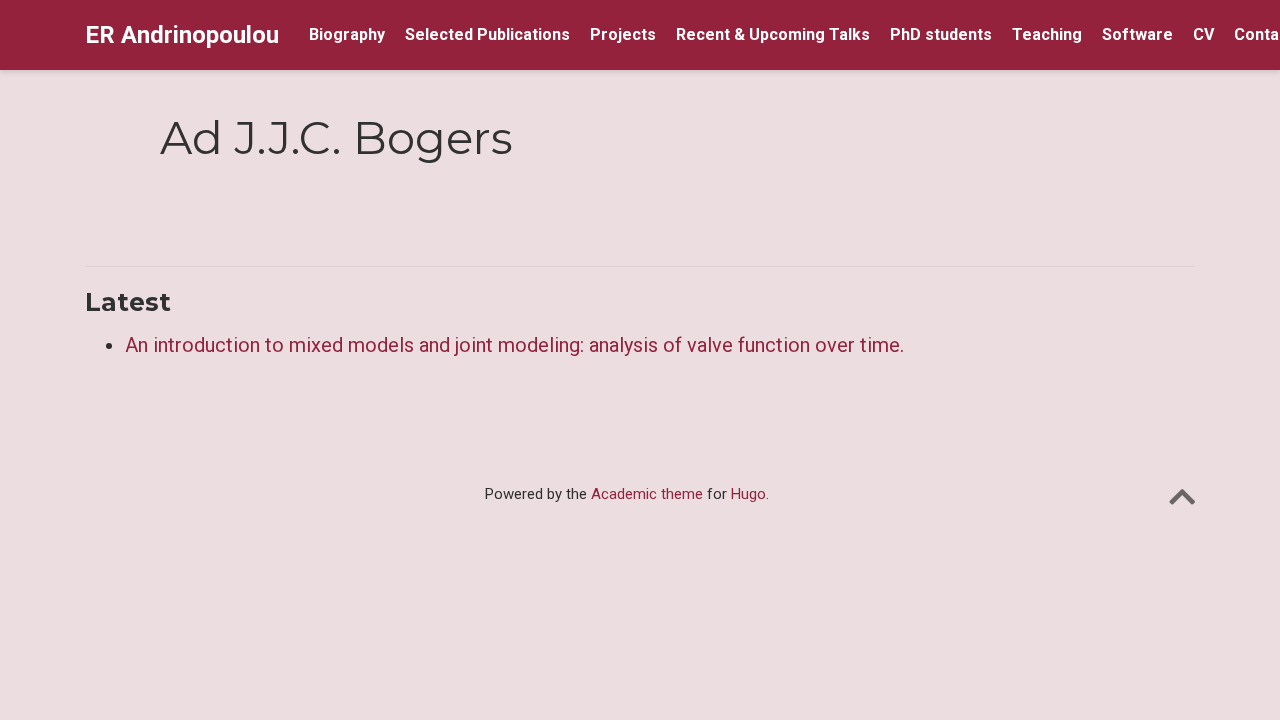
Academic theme (647, 494)
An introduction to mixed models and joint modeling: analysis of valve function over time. (514, 345)
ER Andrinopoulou (182, 35)
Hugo (748, 494)
